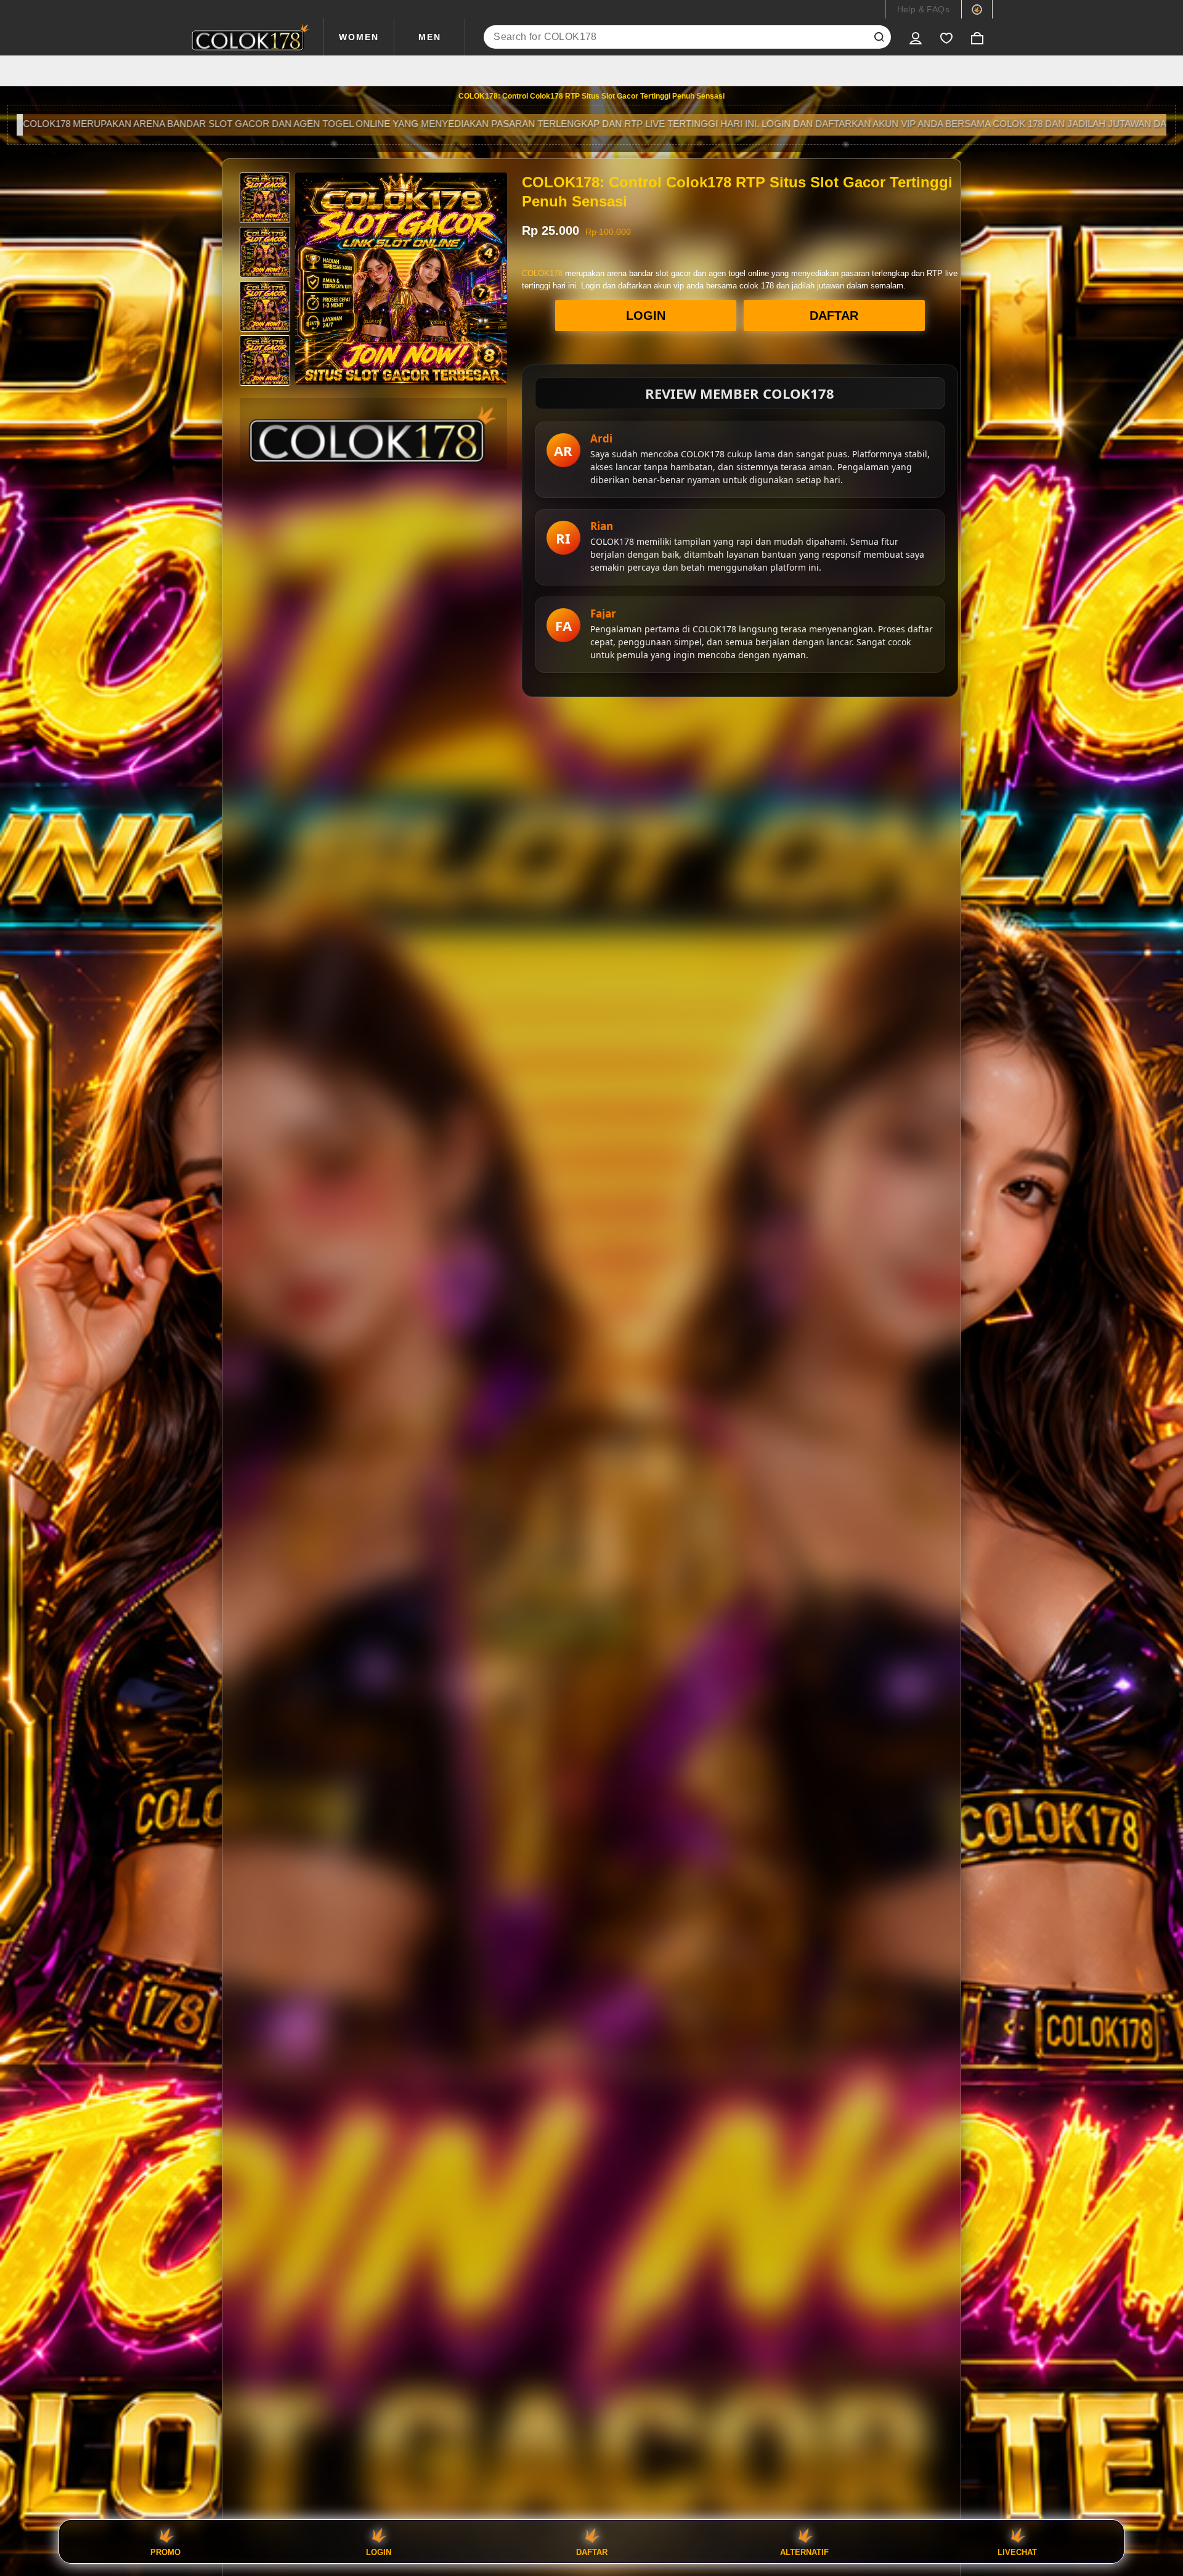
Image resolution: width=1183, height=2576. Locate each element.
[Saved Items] (946, 37)
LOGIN (646, 316)
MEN (430, 37)
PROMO (165, 2552)
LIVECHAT (1017, 2552)
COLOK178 (542, 273)
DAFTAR (834, 316)
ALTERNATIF (804, 2552)
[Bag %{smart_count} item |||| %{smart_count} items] (977, 37)
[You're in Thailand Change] (977, 9)
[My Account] (916, 37)
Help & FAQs (923, 9)
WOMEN (359, 37)
